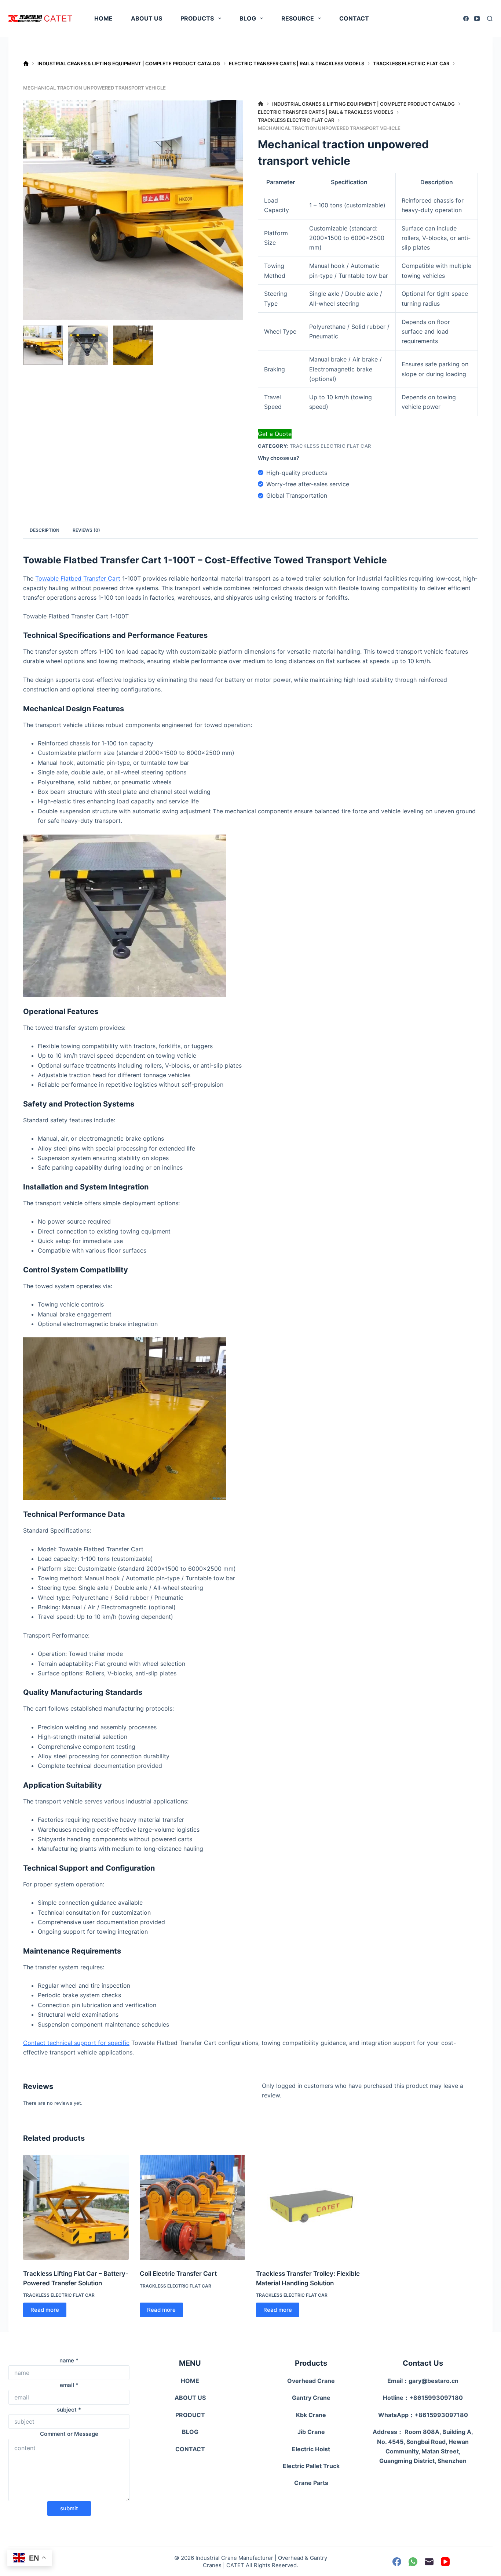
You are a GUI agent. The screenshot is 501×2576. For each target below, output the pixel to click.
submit (69, 2508)
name (69, 2360)
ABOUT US (147, 18)
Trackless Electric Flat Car (331, 446)
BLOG (248, 18)
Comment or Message (69, 2434)
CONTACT (354, 18)
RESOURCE (298, 18)
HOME (103, 18)
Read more (45, 2310)
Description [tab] (45, 530)
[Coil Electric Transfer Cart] (193, 2208)
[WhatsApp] (413, 2562)
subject (69, 2410)
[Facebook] (466, 19)
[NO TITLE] (26, 64)
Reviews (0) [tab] (86, 530)
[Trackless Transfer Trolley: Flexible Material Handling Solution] (309, 2208)
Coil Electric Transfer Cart (178, 2274)
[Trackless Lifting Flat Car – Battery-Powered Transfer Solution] (76, 2208)
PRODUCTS (197, 18)
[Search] (490, 19)
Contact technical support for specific (76, 2043)
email (69, 2385)
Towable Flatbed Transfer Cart (78, 578)
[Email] (429, 2562)
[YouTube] (477, 19)
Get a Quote (275, 434)
